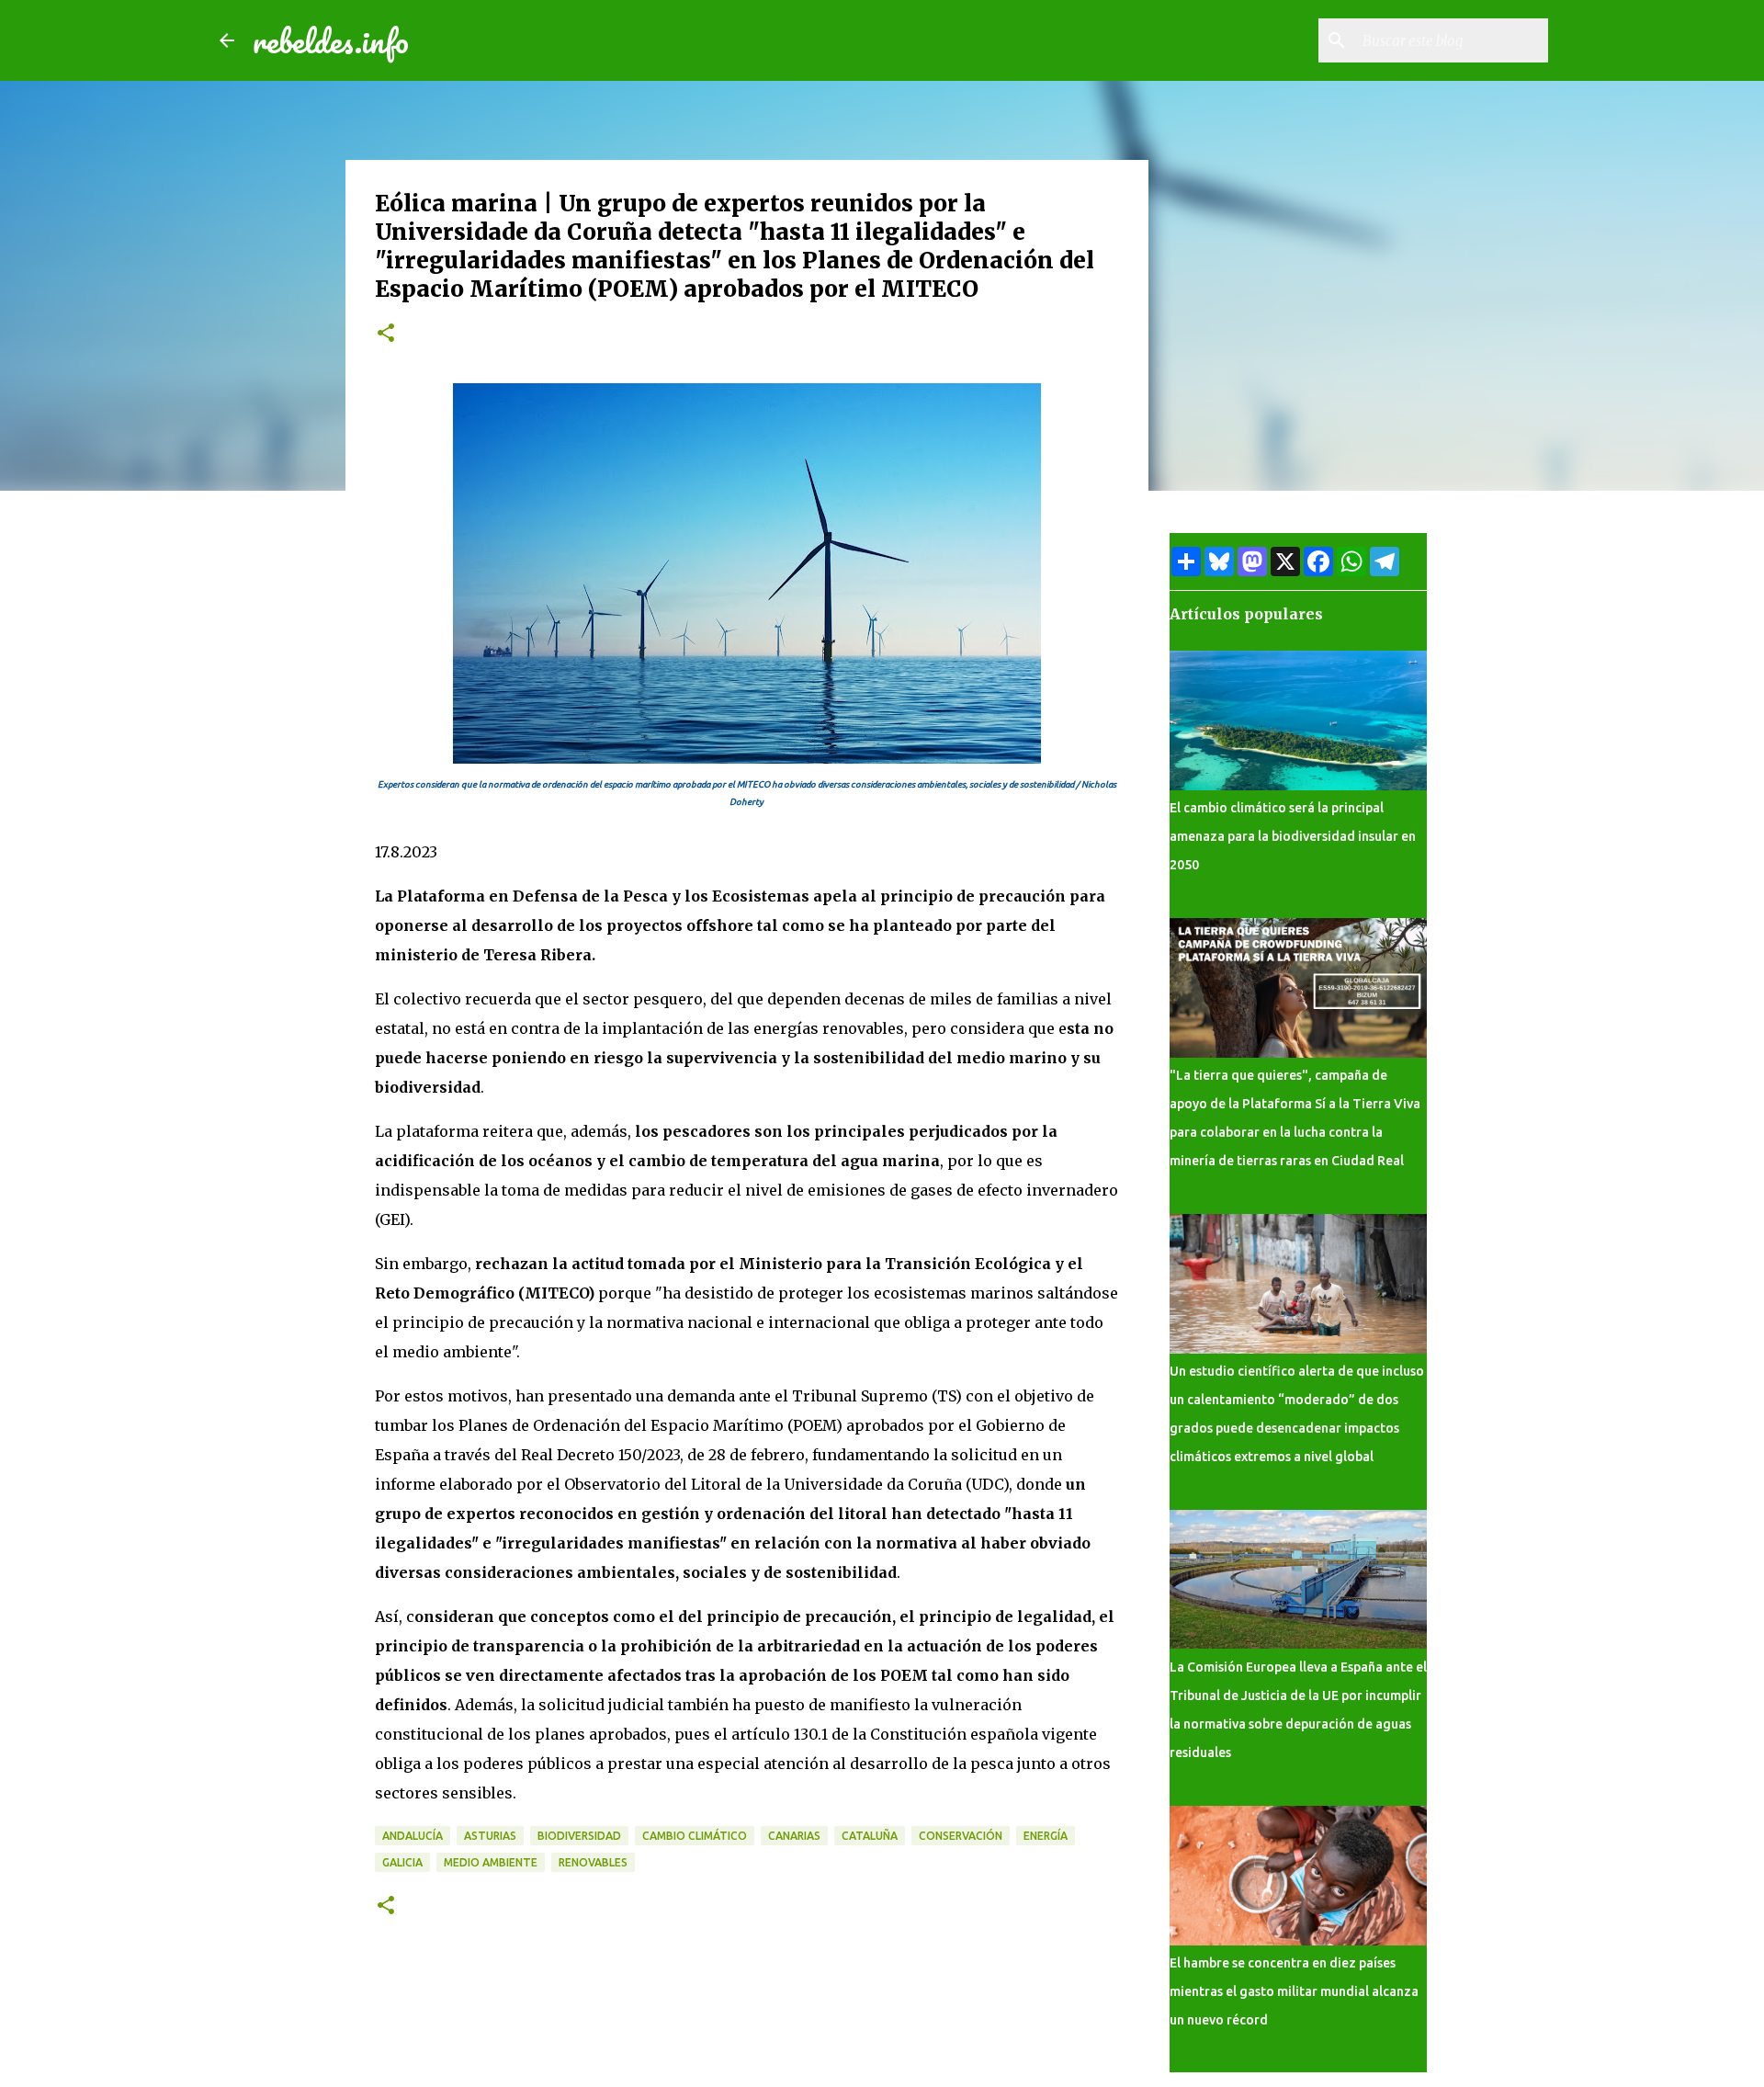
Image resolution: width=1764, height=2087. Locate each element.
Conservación (961, 1836)
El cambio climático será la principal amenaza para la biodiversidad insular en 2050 (1293, 836)
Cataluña (870, 1836)
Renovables (593, 1862)
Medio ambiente (491, 1862)
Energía (1046, 1836)
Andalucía (413, 1836)
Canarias (794, 1836)
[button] (386, 334)
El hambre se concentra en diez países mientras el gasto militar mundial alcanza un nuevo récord (1294, 1991)
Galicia (402, 1862)
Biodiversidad (579, 1836)
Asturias (490, 1836)
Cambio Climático (695, 1836)
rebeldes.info (331, 40)
